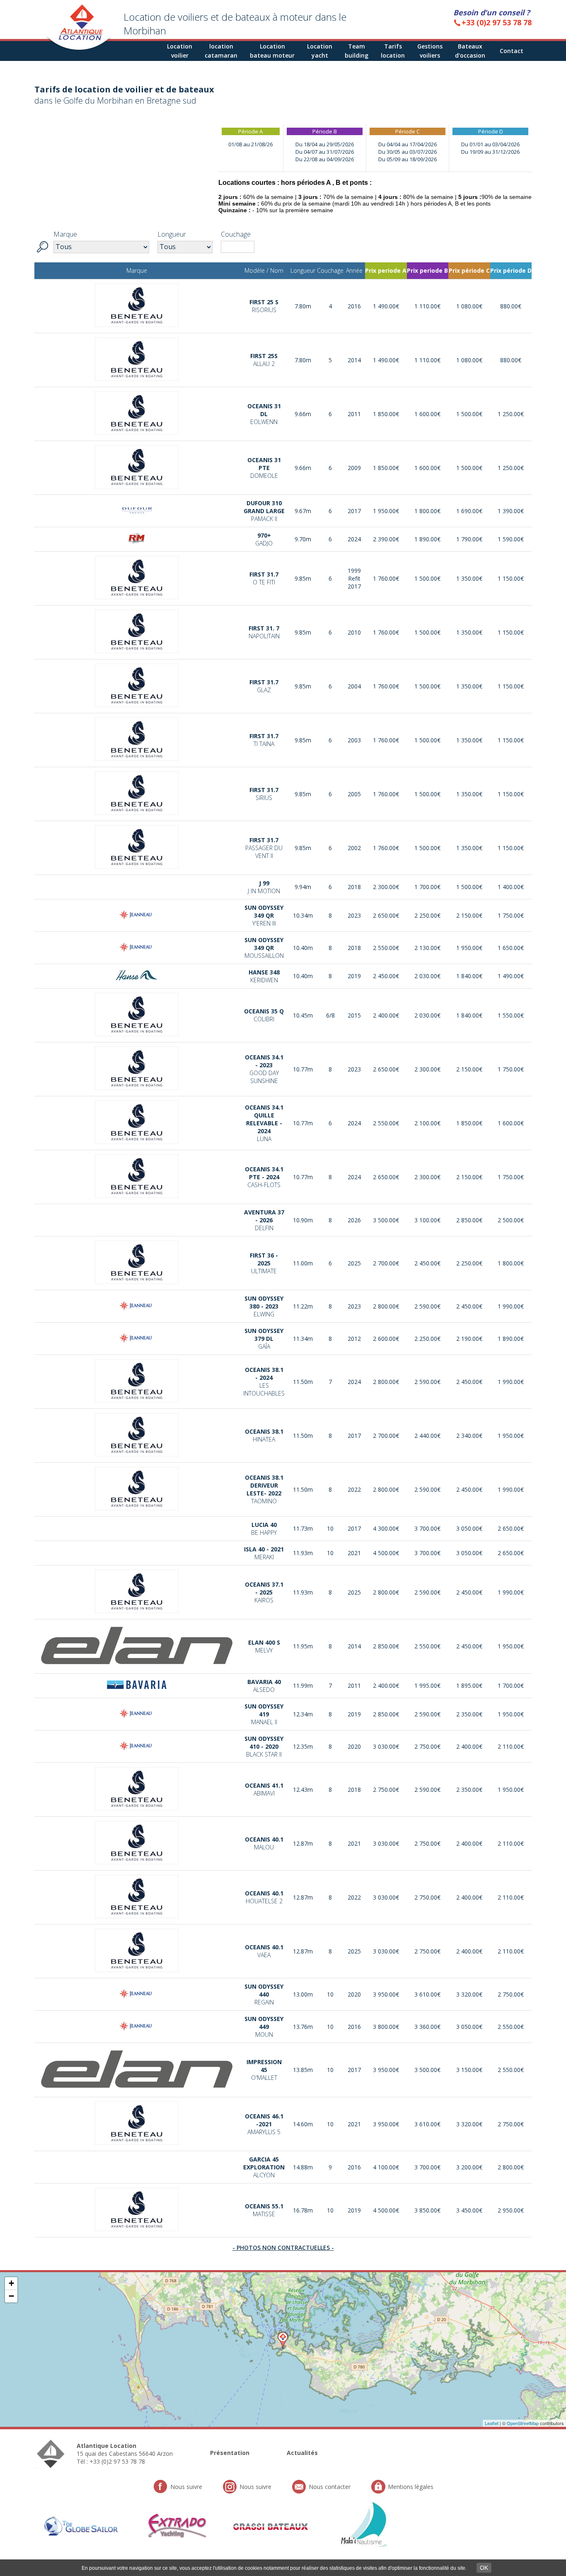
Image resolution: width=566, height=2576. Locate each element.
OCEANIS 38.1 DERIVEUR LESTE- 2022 (264, 1489)
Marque (65, 234)
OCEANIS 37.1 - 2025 (264, 1592)
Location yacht (320, 51)
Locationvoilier (180, 51)
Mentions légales (411, 2487)
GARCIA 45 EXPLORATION (264, 2167)
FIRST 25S (264, 360)
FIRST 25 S (264, 306)
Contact (512, 51)
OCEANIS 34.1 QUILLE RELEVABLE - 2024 (264, 1123)
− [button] (11, 2296)
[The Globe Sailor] (82, 2520)
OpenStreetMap (523, 2423)
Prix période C (469, 270)
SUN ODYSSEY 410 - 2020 (264, 1746)
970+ (264, 539)
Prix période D (511, 270)
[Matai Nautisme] (365, 2520)
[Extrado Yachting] (176, 2520)
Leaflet (492, 2423)
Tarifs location (393, 51)
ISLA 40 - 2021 (264, 1553)
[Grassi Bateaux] (271, 2528)
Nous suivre (186, 2487)
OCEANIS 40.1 (264, 1843)
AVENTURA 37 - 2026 (264, 1220)
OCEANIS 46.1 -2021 (264, 2124)
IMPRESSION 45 (264, 2070)
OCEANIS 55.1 (264, 2210)
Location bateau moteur (272, 51)
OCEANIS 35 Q (264, 1015)
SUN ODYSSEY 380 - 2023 (264, 1306)
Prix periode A (386, 270)
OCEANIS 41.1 (264, 1789)
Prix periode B (427, 270)
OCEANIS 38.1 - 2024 (264, 1381)
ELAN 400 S (264, 1646)
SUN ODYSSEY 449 (264, 2027)
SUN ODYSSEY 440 (264, 1994)
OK (484, 2568)
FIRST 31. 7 (264, 632)
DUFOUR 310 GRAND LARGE (264, 511)
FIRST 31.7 (264, 578)
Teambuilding (357, 51)
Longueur (172, 234)
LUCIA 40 (264, 1529)
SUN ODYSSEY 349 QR (264, 915)
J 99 (264, 887)
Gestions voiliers (430, 51)
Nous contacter (330, 2487)
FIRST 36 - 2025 (264, 1263)
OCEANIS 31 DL (264, 414)
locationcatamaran (221, 51)
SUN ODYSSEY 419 (264, 1714)
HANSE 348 (264, 976)
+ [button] (11, 2283)
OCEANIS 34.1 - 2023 (264, 1069)
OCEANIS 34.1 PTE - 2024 (264, 1177)
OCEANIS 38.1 (264, 1435)
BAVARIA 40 (264, 1686)
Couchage (236, 234)
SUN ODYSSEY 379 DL (264, 1339)
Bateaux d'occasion (470, 51)
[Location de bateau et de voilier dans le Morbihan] (79, 49)
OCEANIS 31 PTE (264, 468)
